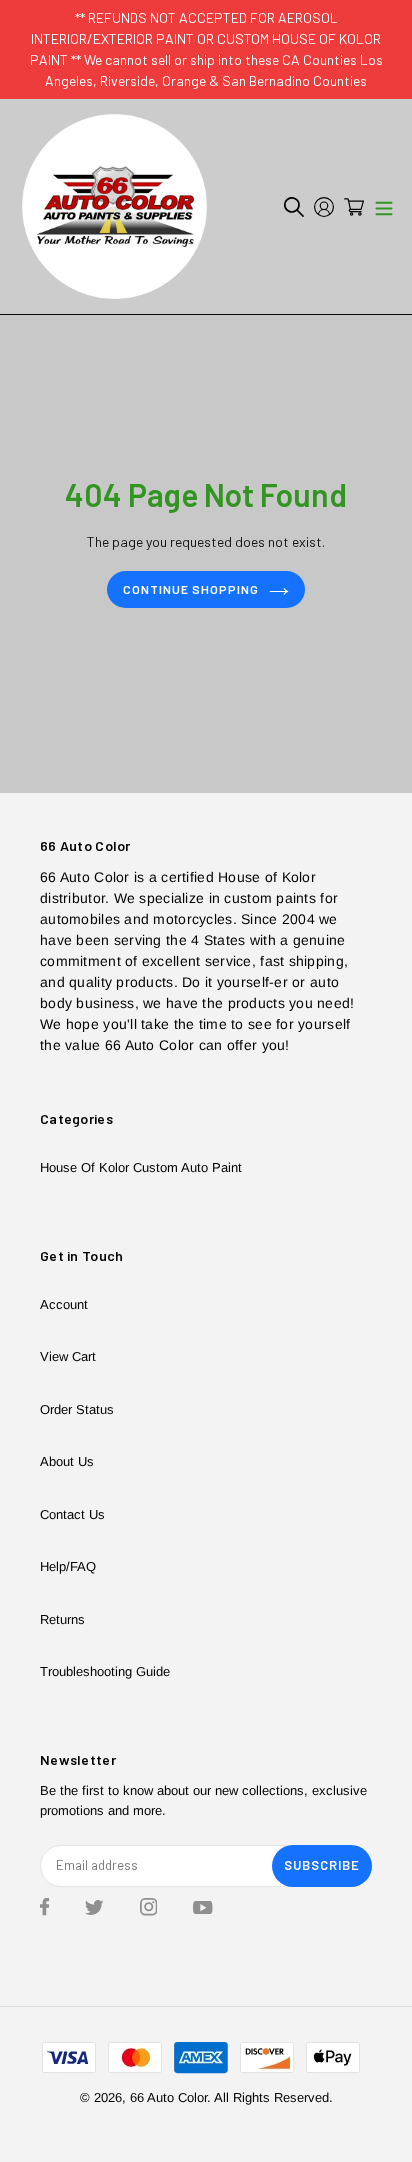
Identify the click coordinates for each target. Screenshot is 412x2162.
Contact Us (72, 1514)
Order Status (77, 1409)
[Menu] (384, 207)
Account (64, 1304)
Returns (62, 1619)
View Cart (68, 1356)
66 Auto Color (168, 2097)
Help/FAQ (68, 1566)
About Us (67, 1461)
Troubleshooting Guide (105, 1671)
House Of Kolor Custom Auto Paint (141, 1167)
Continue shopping (191, 589)
